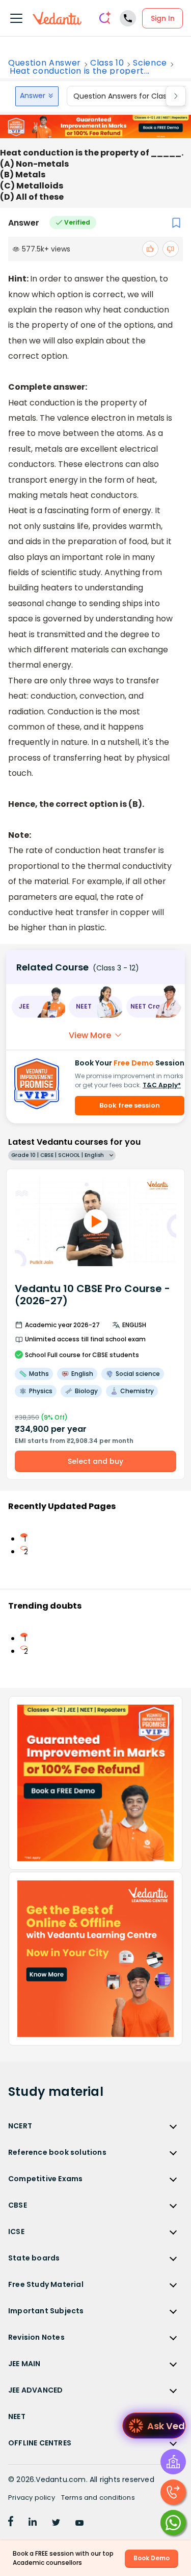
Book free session (130, 1105)
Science (150, 63)
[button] (38, 1007)
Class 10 (107, 63)
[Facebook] (11, 2523)
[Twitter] (56, 2523)
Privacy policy (32, 2498)
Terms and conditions (98, 2498)
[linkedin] (33, 2523)
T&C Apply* (162, 1085)
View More (90, 1035)
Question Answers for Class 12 (126, 96)
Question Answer (45, 63)
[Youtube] (79, 2523)
